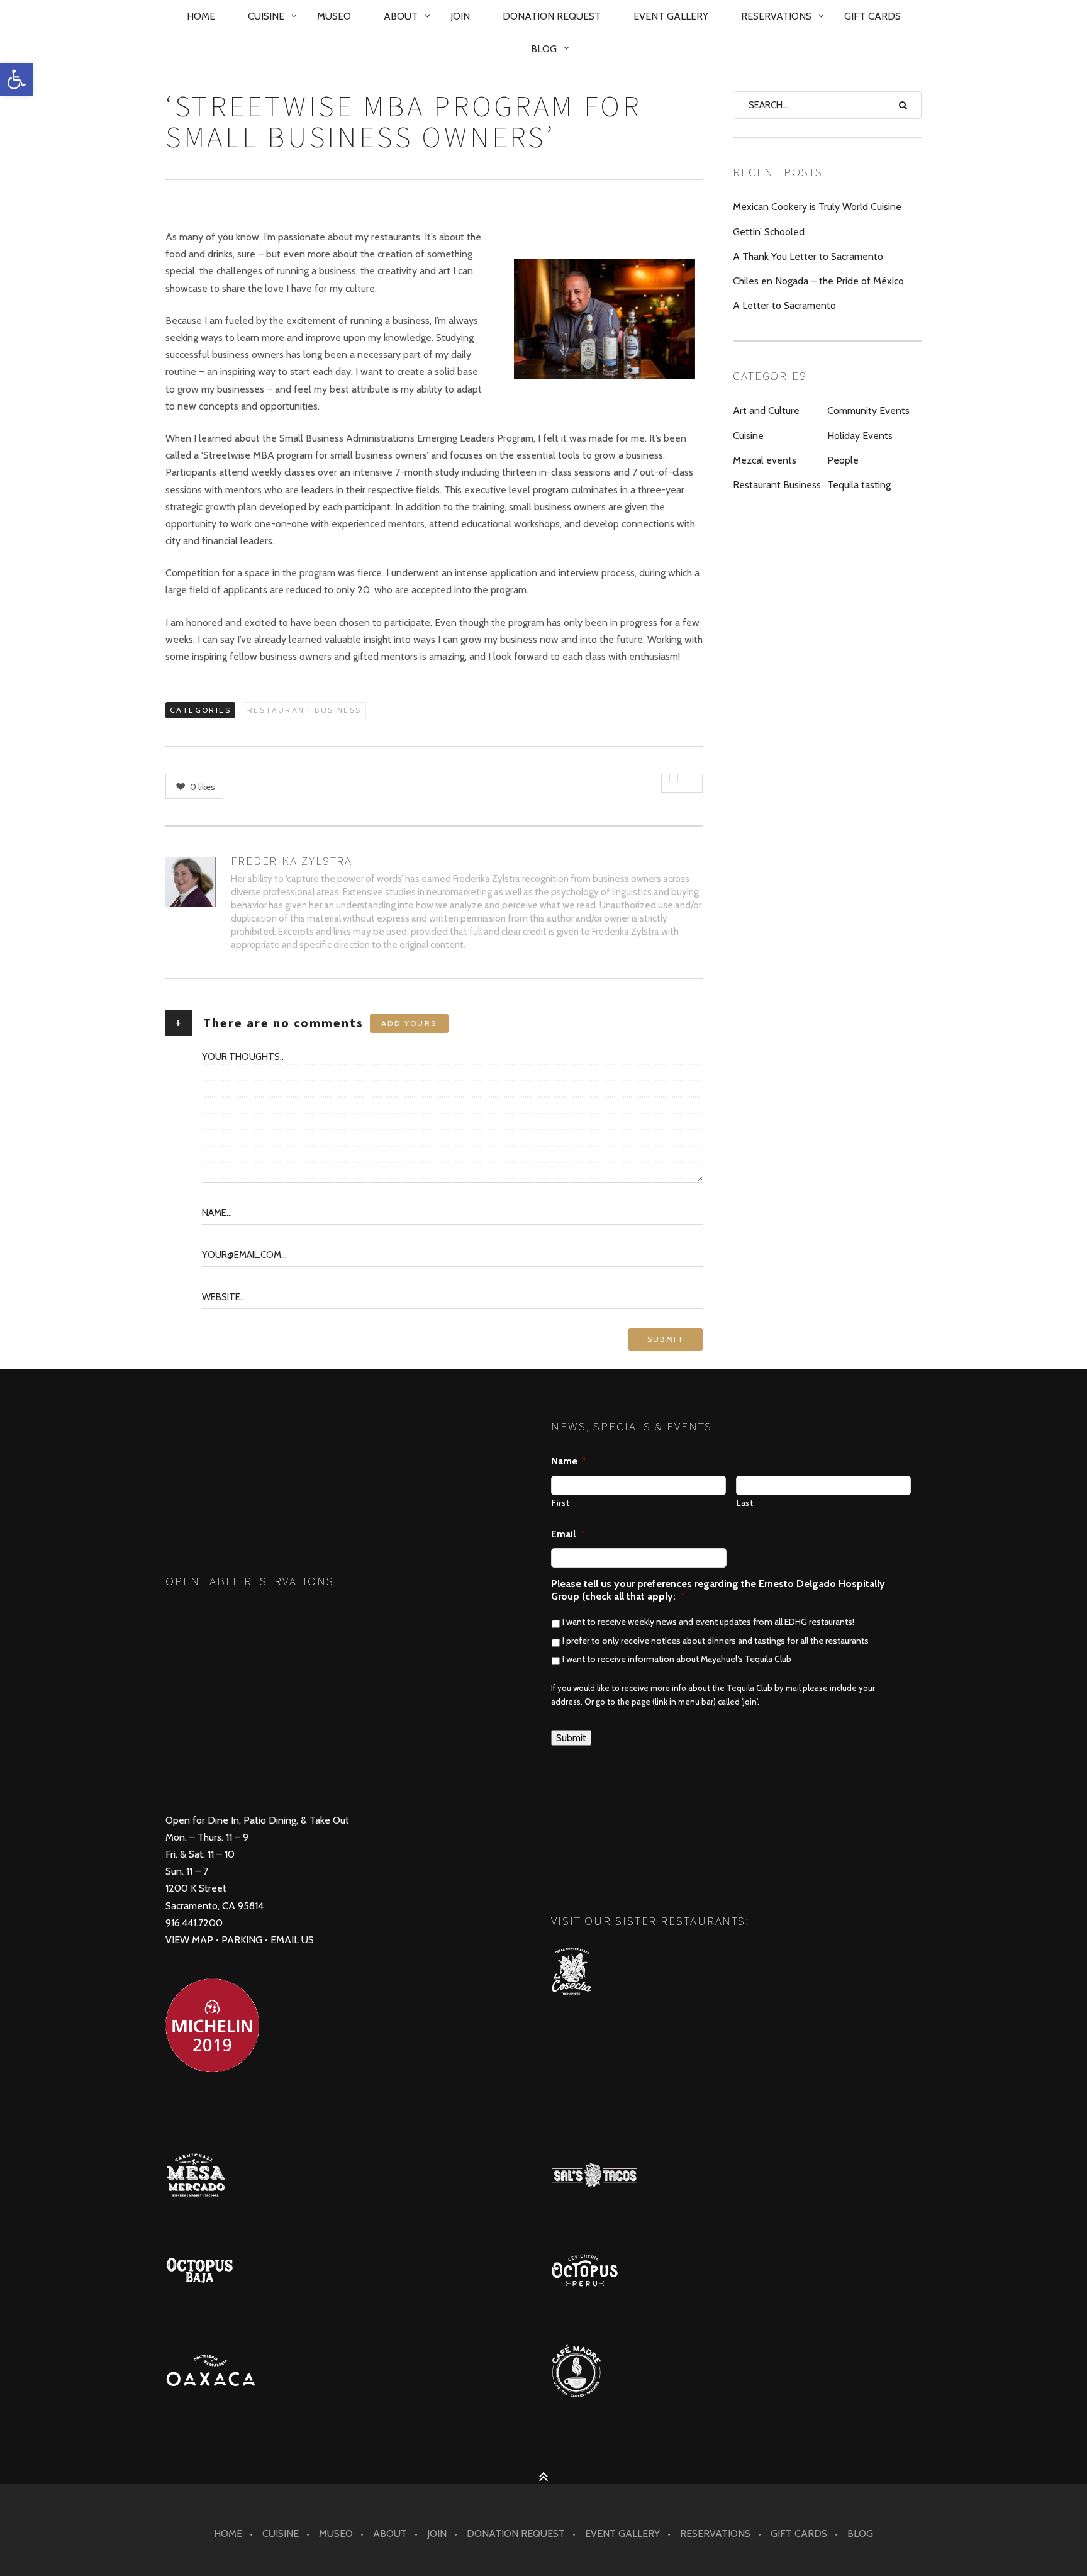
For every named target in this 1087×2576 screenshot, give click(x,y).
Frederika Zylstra (292, 861)
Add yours (409, 1023)
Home (201, 16)
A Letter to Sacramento (784, 305)
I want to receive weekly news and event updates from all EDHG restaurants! (708, 1622)
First (560, 1503)
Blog (544, 49)
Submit (571, 1738)
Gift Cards (872, 16)
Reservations (776, 16)
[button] (16, 79)
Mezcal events (765, 460)
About (401, 16)
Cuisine (266, 16)
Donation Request (552, 16)
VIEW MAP (189, 1940)
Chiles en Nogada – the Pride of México (818, 281)
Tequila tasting (859, 485)
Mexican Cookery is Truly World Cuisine (817, 207)
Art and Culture (766, 410)
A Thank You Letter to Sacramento (808, 256)
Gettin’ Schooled (769, 232)
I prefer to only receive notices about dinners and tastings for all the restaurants (716, 1641)
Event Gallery (671, 16)
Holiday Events (860, 436)
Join (460, 16)
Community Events (868, 410)
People (843, 460)
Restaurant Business (304, 710)
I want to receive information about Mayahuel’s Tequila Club (677, 1659)
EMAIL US (292, 1940)
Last (745, 1503)
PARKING (242, 1940)
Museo (334, 16)
